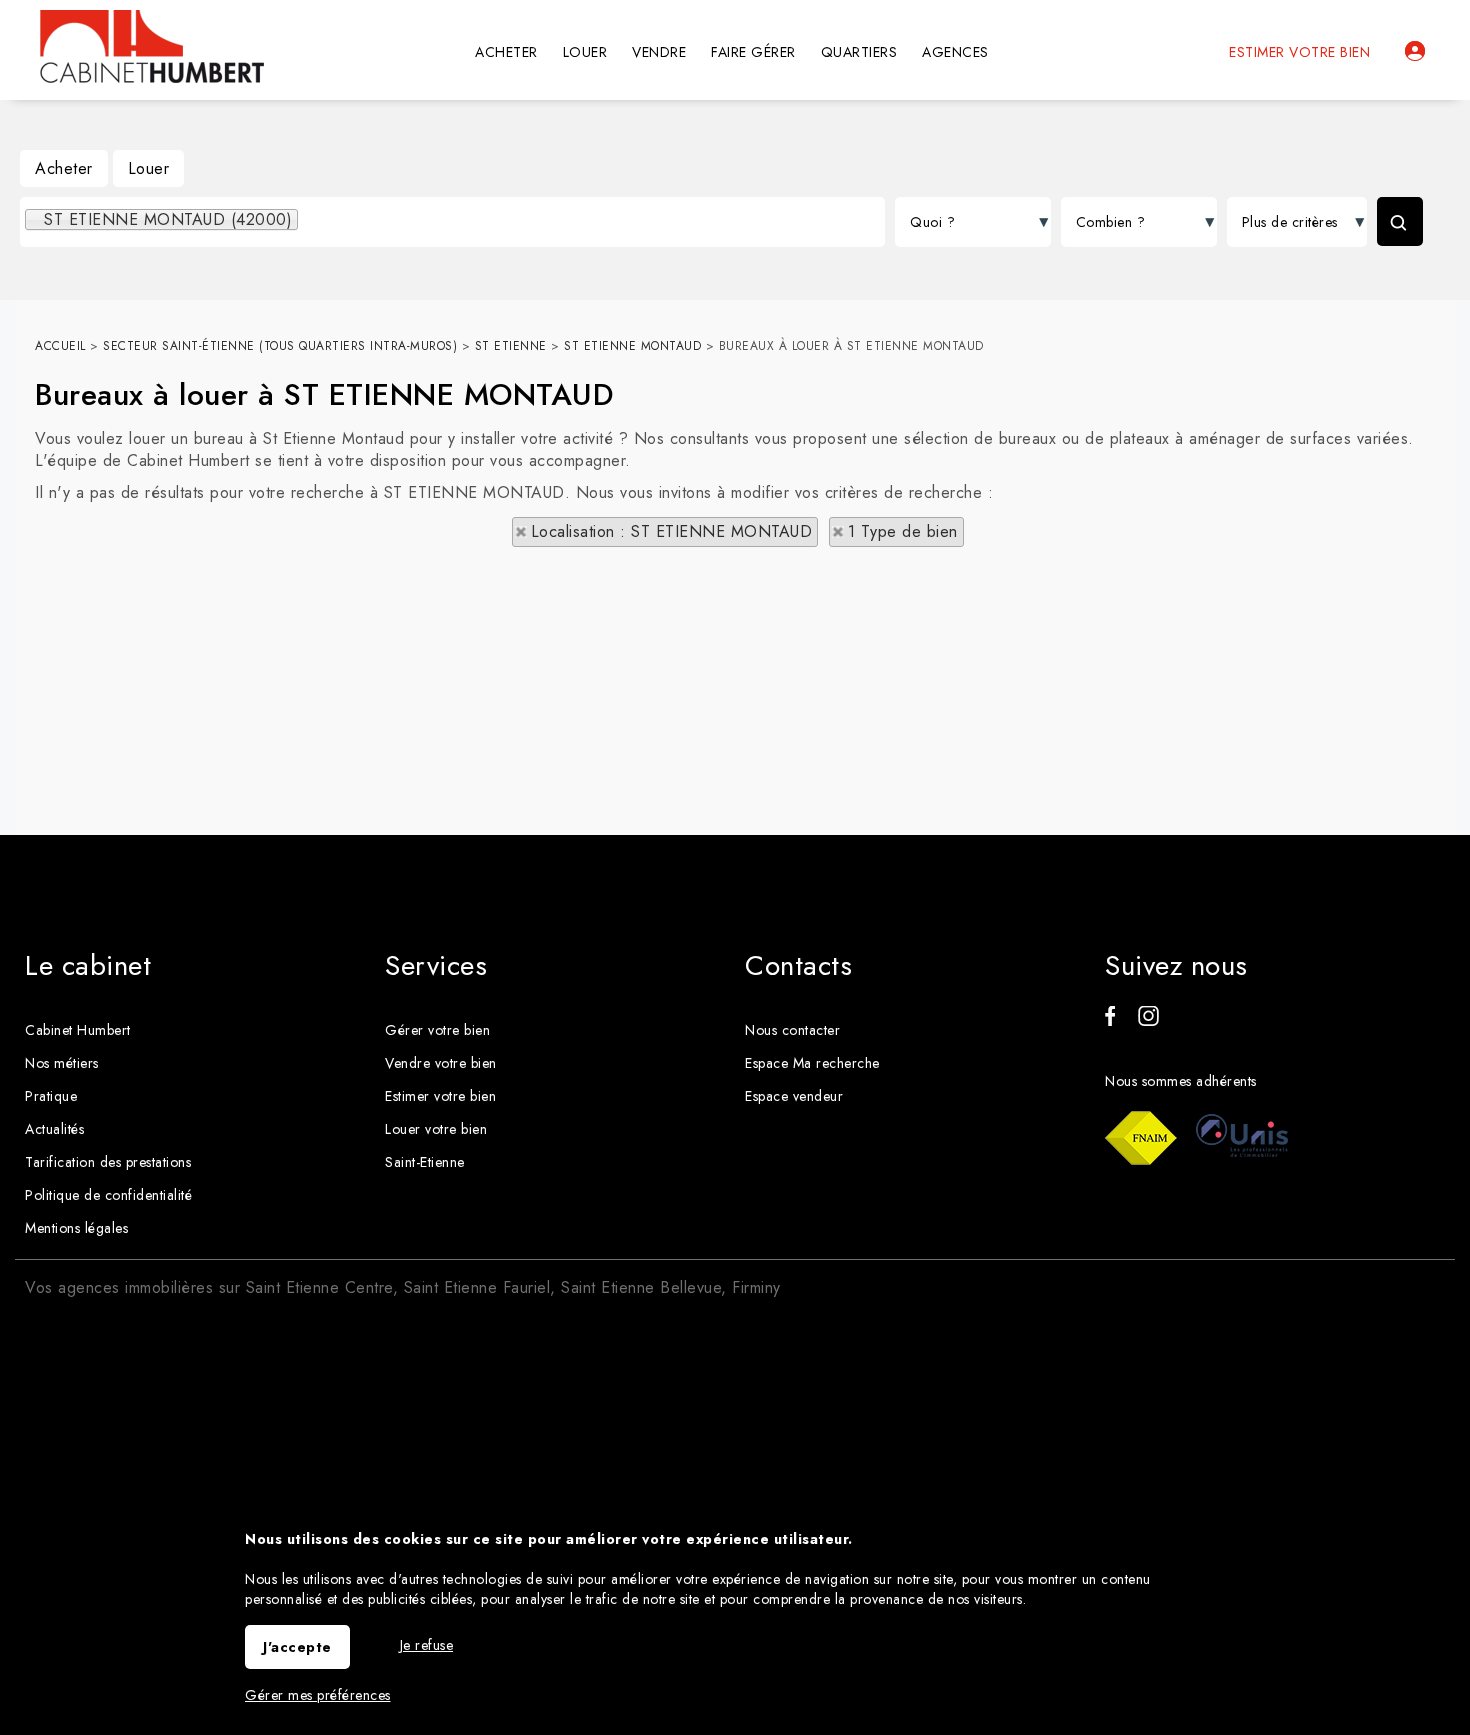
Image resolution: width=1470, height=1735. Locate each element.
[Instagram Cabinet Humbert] (1148, 1021)
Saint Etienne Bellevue (641, 1287)
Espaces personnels (1415, 51)
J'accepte (297, 1647)
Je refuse (427, 1645)
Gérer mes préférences (318, 1695)
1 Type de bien (903, 531)
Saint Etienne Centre (319, 1287)
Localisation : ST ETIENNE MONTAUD (672, 531)
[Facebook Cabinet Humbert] (1110, 1021)
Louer (149, 168)
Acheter (64, 168)
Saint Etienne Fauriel (477, 1287)
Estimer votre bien (1299, 52)
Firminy (756, 1287)
